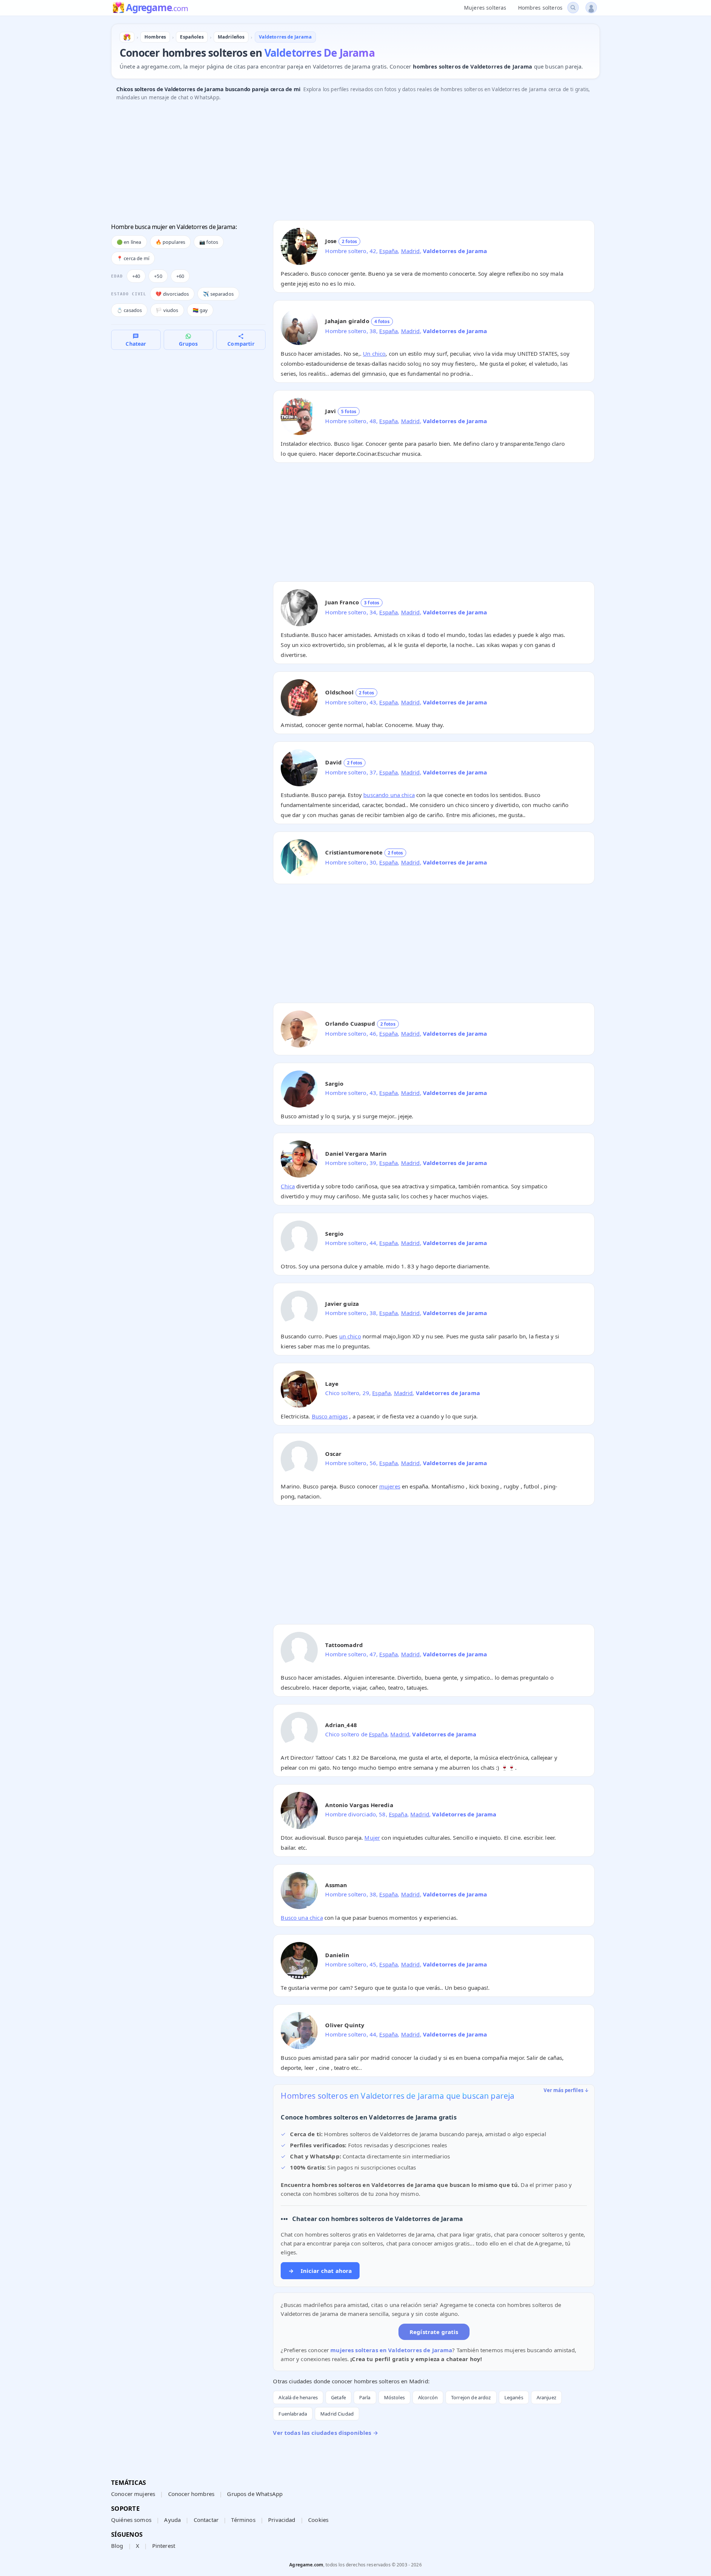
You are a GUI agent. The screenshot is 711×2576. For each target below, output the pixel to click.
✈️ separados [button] (218, 294)
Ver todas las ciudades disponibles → (325, 2433)
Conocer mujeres (133, 2494)
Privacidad (282, 2520)
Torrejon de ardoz (471, 2397)
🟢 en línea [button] (129, 242)
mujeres (390, 1486)
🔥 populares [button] (171, 242)
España (388, 251)
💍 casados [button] (129, 310)
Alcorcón (428, 2397)
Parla (365, 2397)
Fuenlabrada (293, 2414)
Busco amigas (330, 1416)
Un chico (374, 353)
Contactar (206, 2520)
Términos (243, 2520)
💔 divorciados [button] (172, 294)
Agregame (157, 8)
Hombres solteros (540, 8)
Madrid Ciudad (337, 2414)
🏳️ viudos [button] (167, 310)
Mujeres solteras (485, 8)
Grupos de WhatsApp (255, 2494)
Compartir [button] (241, 344)
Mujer (372, 1838)
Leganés (514, 2397)
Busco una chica (302, 1918)
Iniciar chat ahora (320, 2271)
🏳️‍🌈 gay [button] (200, 310)
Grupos (188, 344)
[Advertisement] (333, 163)
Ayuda (172, 2520)
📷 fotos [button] (209, 242)
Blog (117, 2546)
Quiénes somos (131, 2520)
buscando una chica (389, 795)
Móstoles (394, 2397)
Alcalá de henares (298, 2397)
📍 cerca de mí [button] (133, 258)
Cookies (318, 2520)
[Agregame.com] (127, 37)
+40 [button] (136, 276)
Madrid (410, 251)
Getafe (338, 2397)
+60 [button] (180, 276)
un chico (350, 1336)
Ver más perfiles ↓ (566, 2090)
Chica (288, 1186)
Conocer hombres (191, 2494)
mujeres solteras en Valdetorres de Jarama (391, 2350)
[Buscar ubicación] (573, 8)
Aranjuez (546, 2397)
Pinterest (164, 2546)
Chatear (136, 344)
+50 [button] (158, 276)
